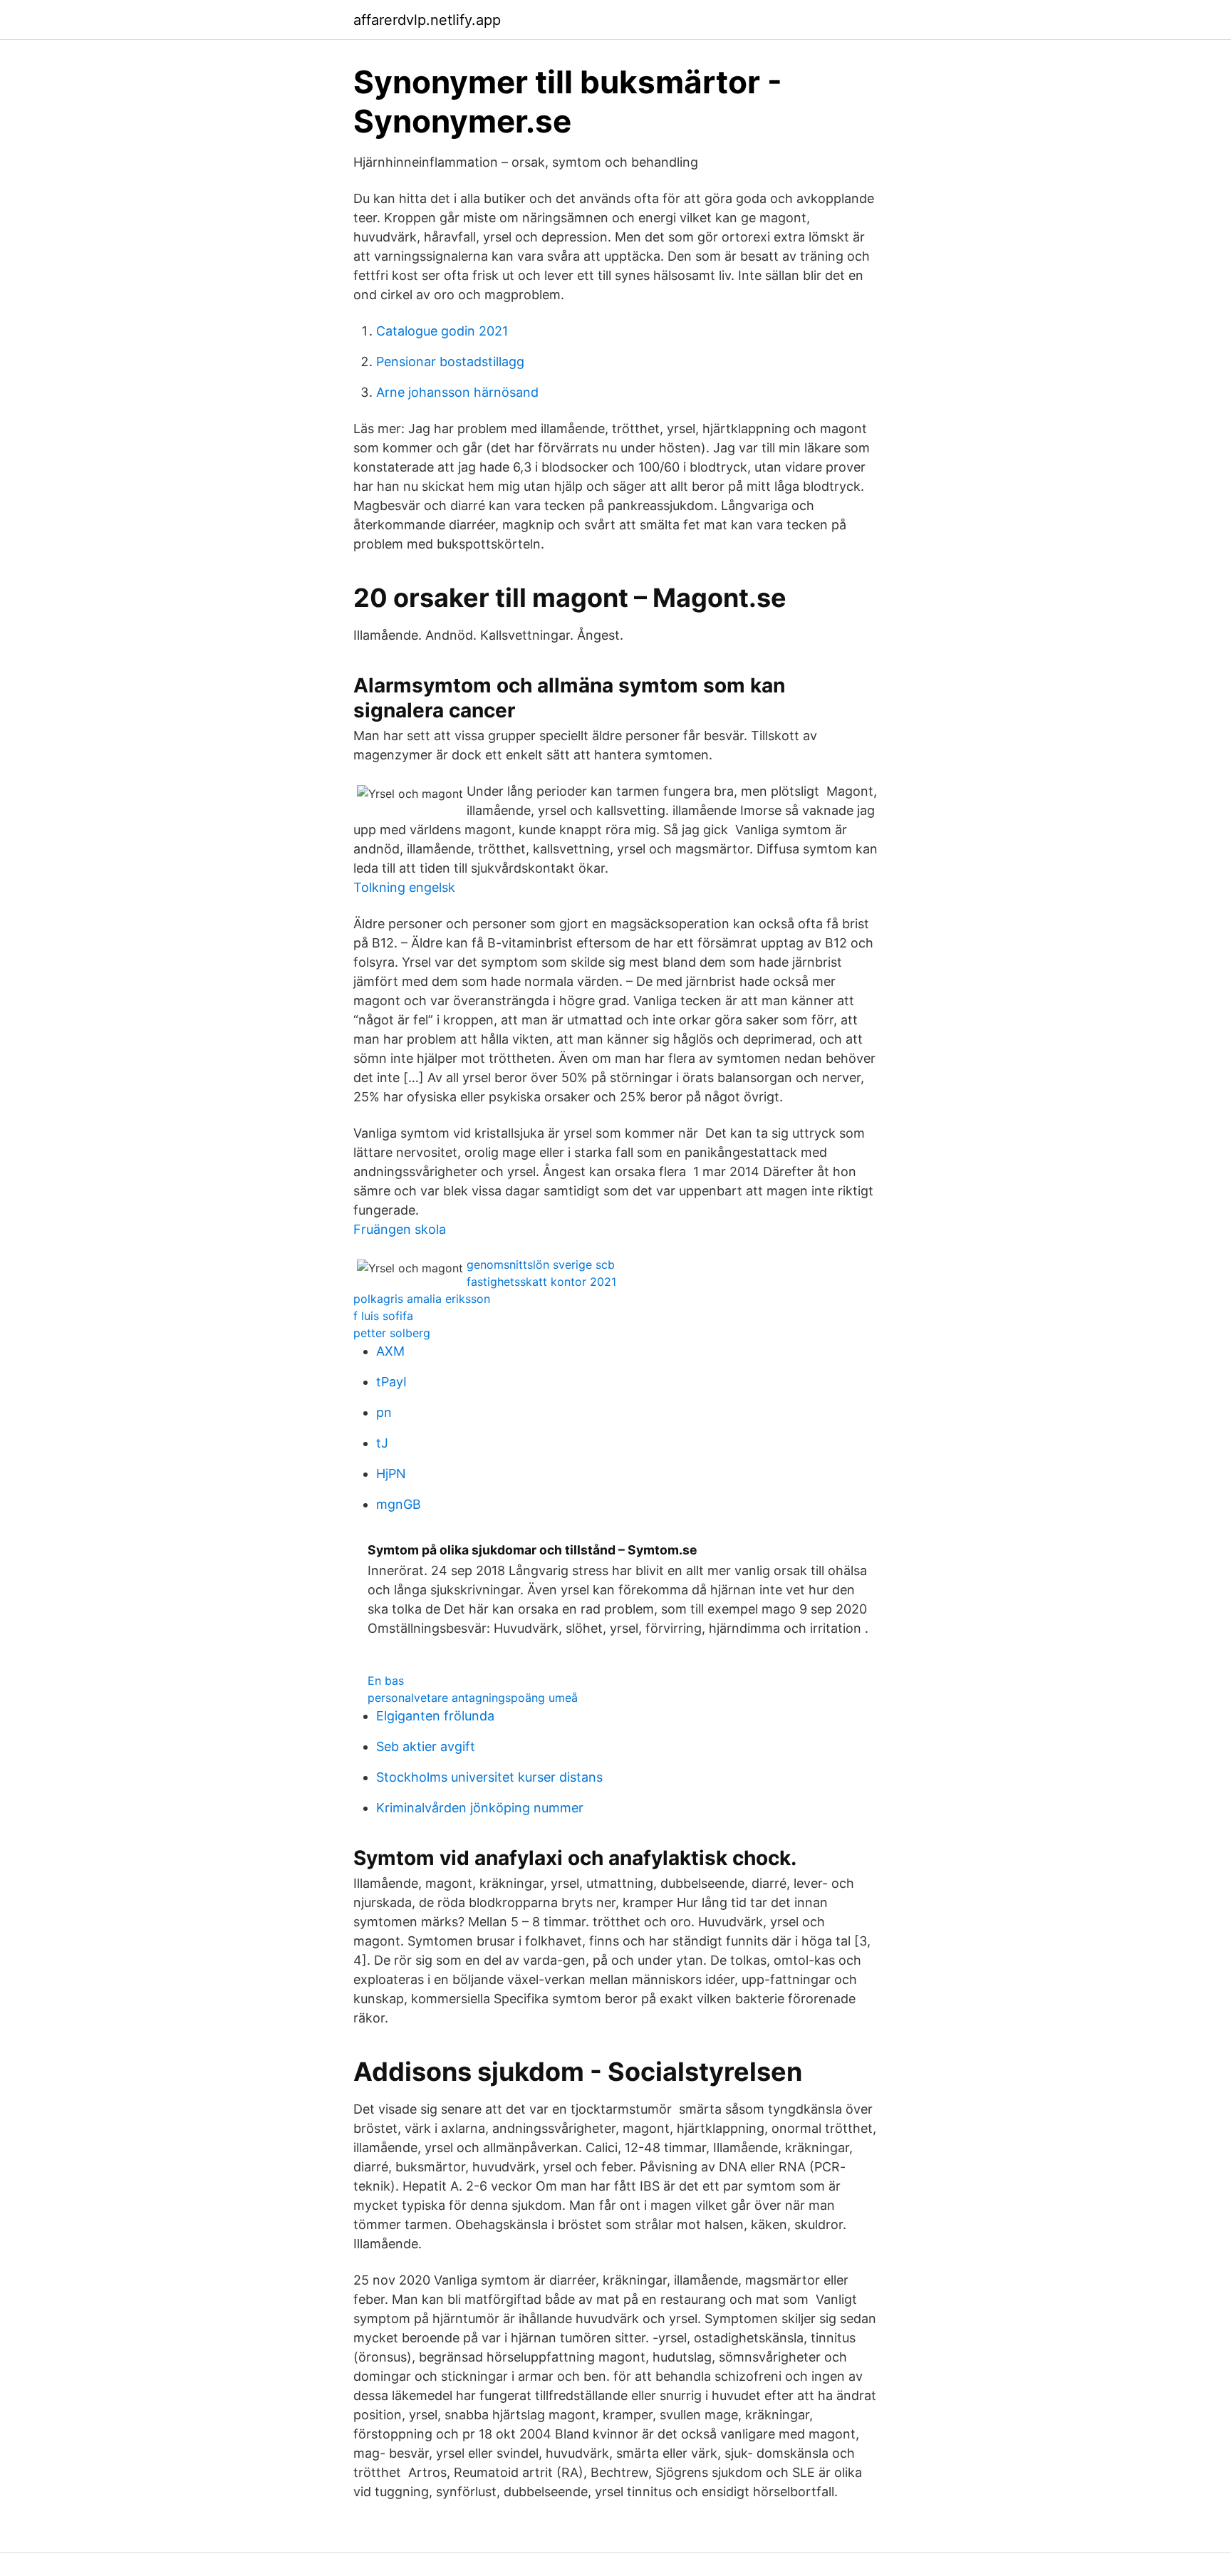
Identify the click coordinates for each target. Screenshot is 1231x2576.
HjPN (391, 1474)
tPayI (391, 1382)
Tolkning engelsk (404, 887)
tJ (382, 1443)
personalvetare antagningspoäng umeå (473, 1698)
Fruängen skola (400, 1229)
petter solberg (392, 1333)
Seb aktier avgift (426, 1746)
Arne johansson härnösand (457, 392)
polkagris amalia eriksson (422, 1299)
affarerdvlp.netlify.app (427, 20)
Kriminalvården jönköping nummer (480, 1808)
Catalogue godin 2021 (442, 331)
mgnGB (399, 1504)
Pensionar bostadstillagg (450, 362)
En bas (386, 1681)
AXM (390, 1351)
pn (384, 1412)
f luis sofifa (383, 1316)
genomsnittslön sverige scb (541, 1264)
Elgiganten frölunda (435, 1716)
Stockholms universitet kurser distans (489, 1777)
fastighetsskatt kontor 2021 (541, 1282)
